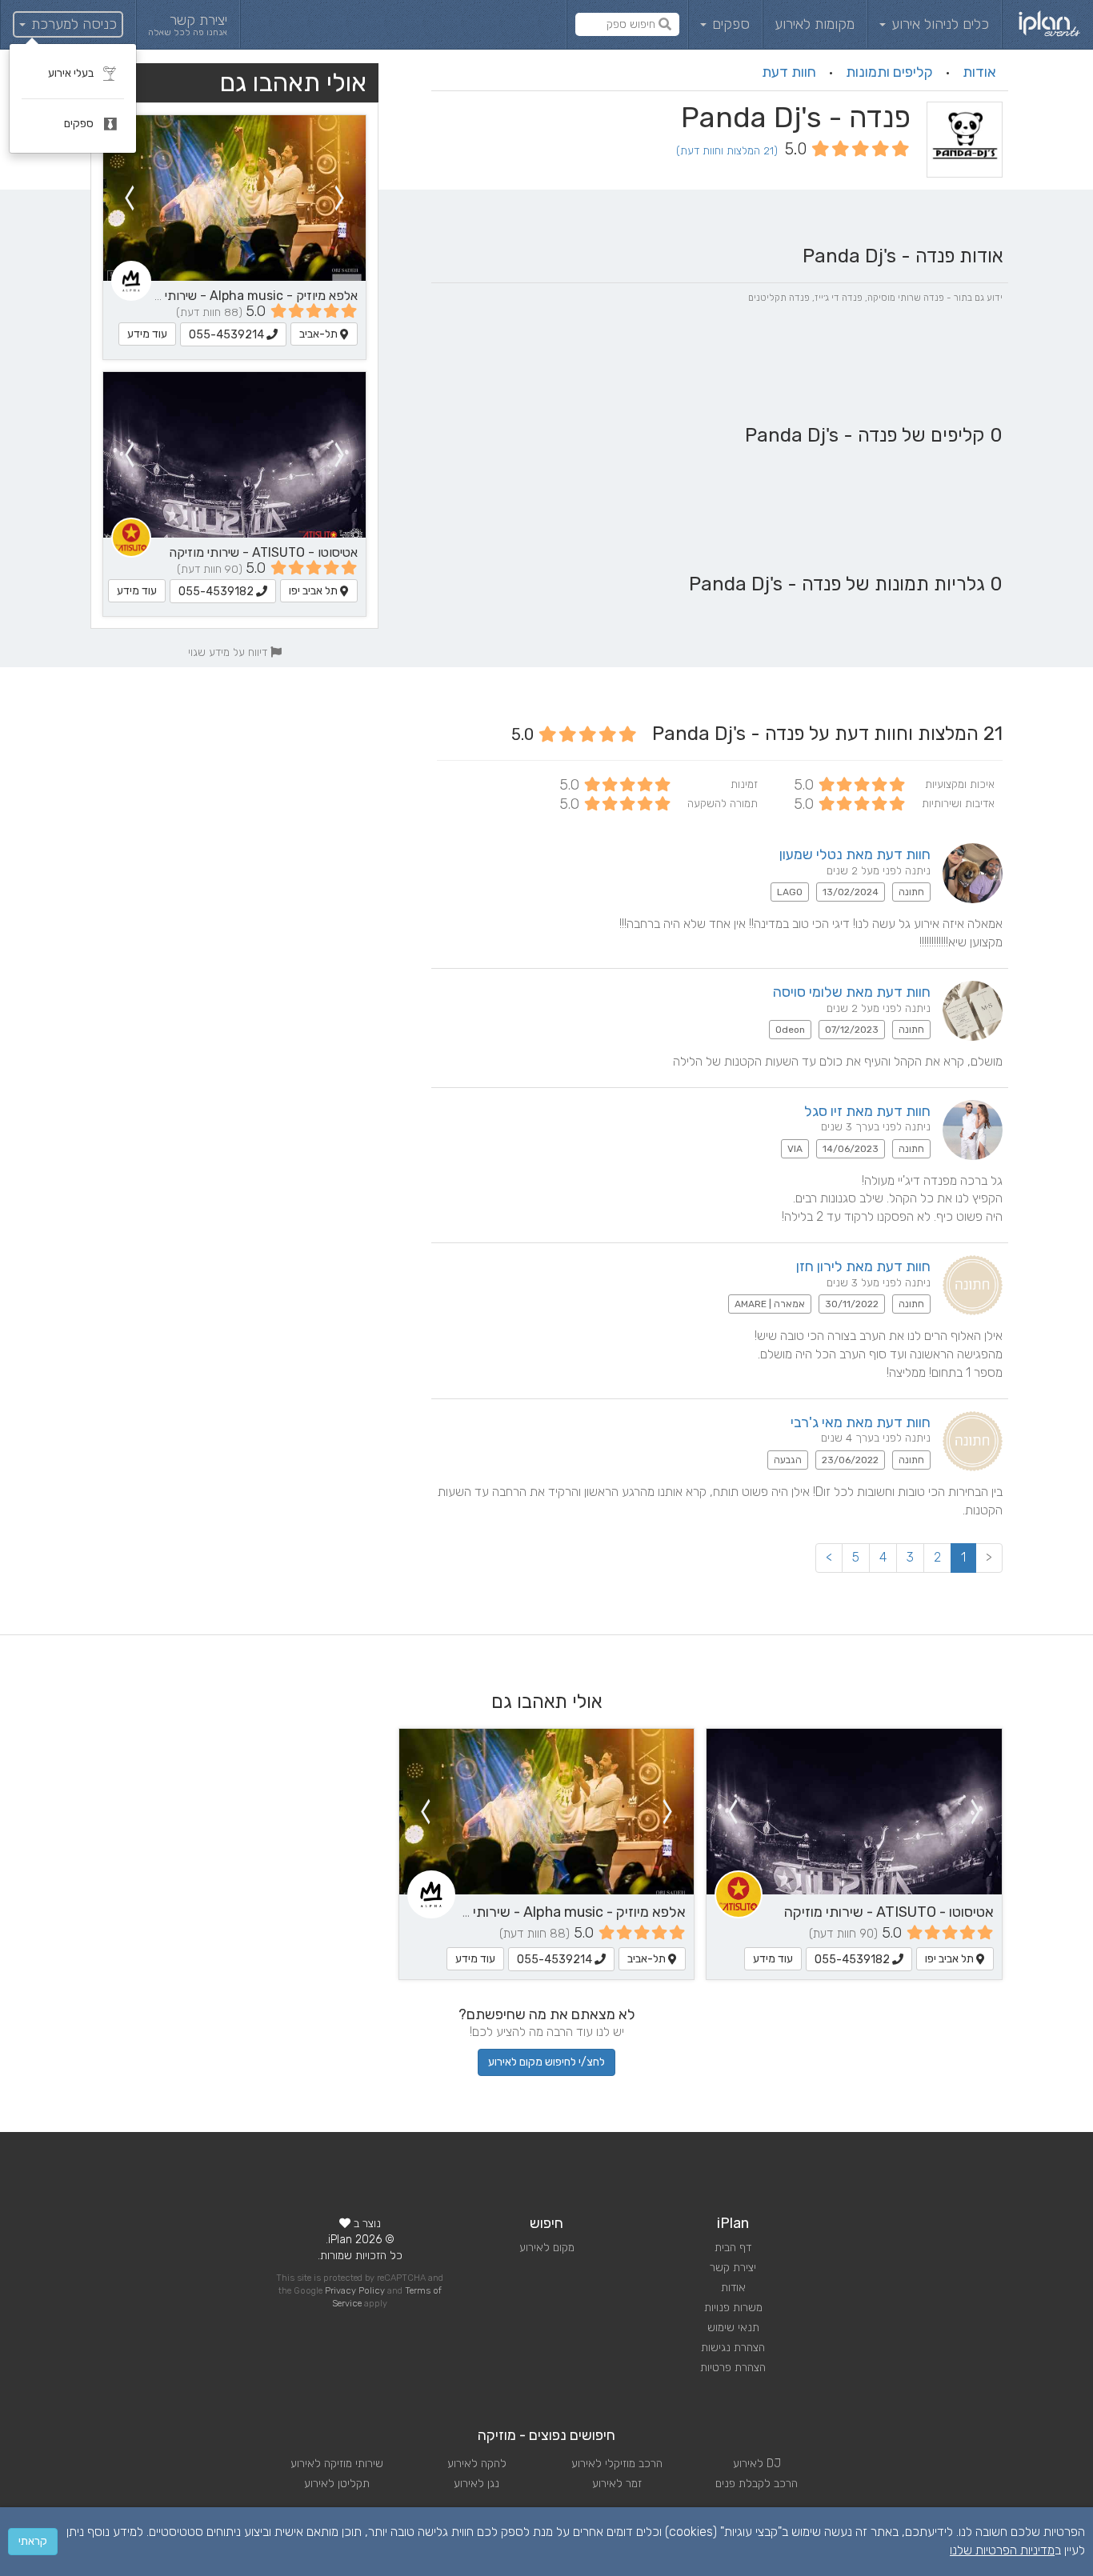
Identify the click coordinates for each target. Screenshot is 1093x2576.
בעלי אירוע (72, 73)
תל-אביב (320, 334)
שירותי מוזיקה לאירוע (337, 2464)
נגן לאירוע (476, 2484)
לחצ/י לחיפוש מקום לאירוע (546, 2062)
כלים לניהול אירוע (938, 24)
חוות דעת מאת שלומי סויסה (852, 992)
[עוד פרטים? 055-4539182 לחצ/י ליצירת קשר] (234, 455)
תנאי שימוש (733, 2328)
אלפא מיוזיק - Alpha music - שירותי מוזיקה (242, 296)
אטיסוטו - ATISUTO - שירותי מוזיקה (263, 552)
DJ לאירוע (757, 2464)
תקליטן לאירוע (337, 2484)
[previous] (340, 198)
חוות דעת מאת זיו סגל (867, 1111)
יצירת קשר (733, 2268)
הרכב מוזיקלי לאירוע (617, 2464)
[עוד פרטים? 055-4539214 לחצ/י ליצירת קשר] (234, 198)
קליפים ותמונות (889, 72)
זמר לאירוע (617, 2484)
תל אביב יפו (314, 591)
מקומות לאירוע (815, 24)
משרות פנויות (733, 2308)
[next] (129, 198)
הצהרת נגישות (733, 2348)
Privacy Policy (355, 2291)
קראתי (33, 2541)
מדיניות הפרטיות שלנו (1002, 2550)
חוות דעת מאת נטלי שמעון (855, 854)
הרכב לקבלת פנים (757, 2484)
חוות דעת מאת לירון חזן (863, 1266)
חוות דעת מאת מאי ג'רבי (861, 1422)
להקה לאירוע (477, 2464)
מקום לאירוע (547, 2248)
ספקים (729, 24)
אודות (979, 72)
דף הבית (733, 2248)
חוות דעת (789, 72)
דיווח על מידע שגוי (229, 652)
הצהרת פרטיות (733, 2368)
